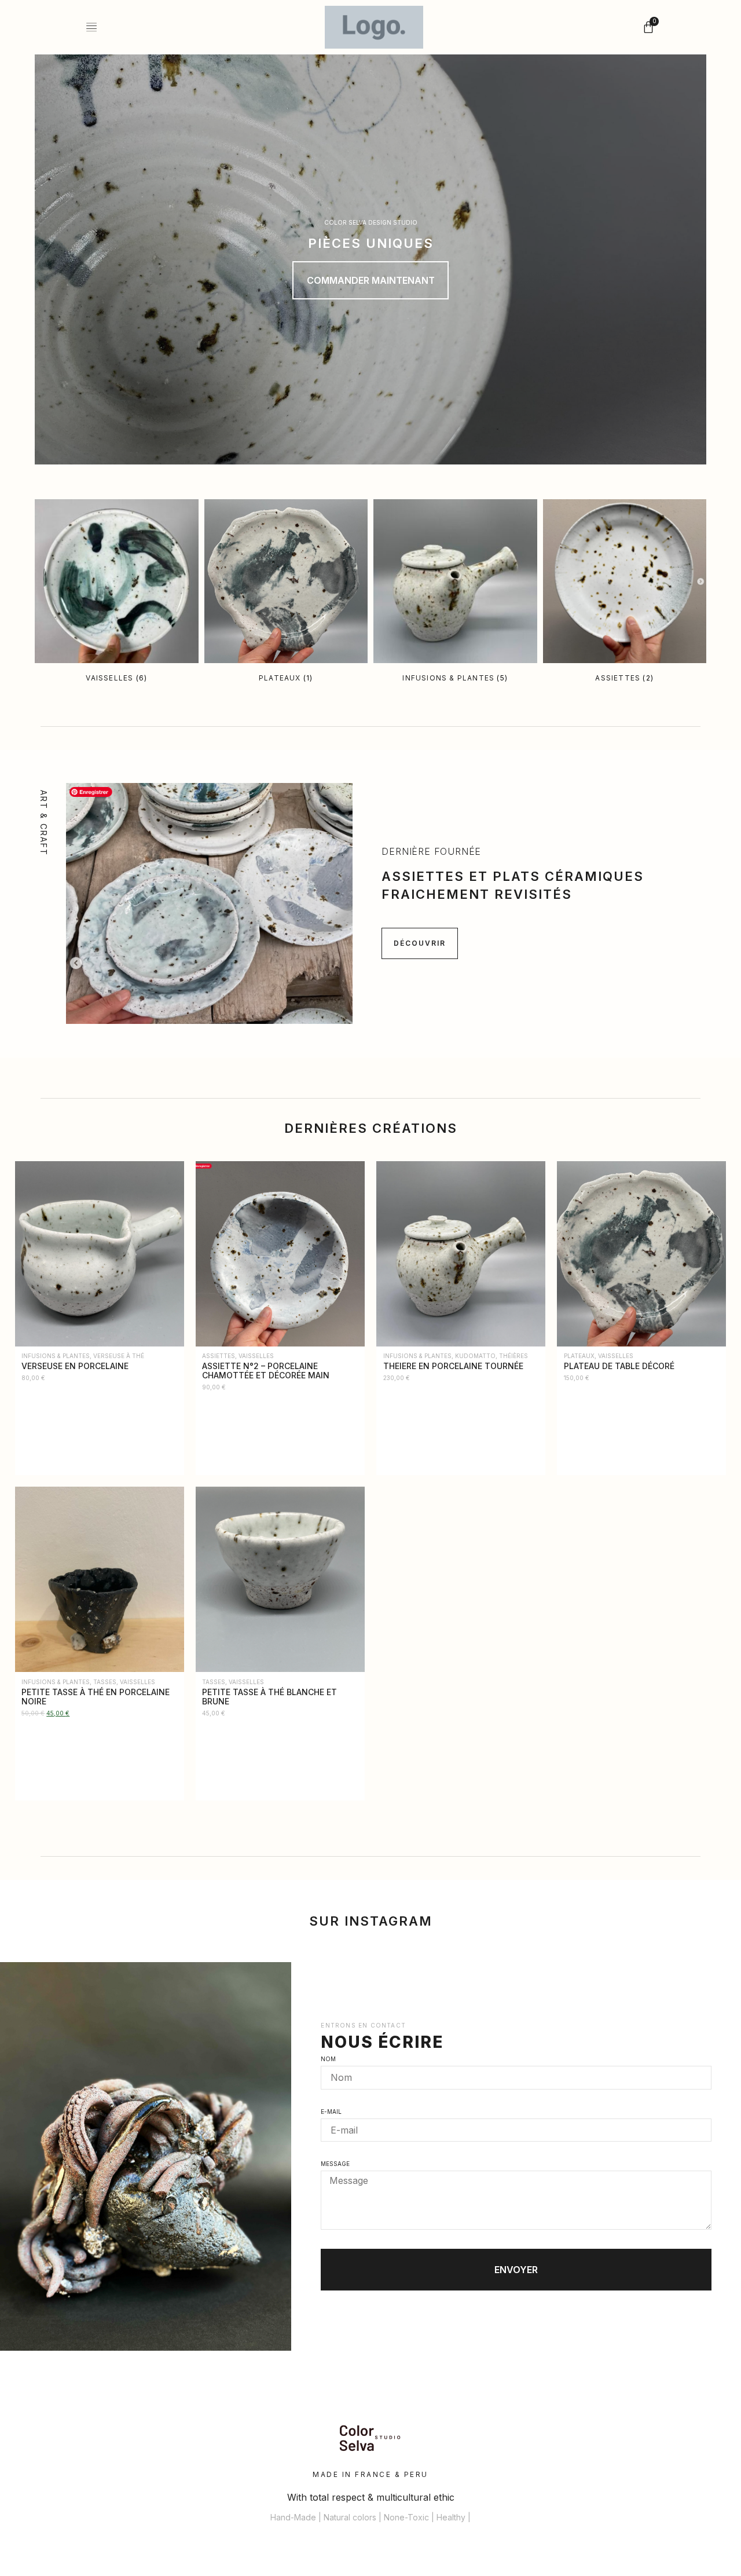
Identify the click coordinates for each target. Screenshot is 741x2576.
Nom (328, 2059)
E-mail (331, 2112)
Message (335, 2164)
